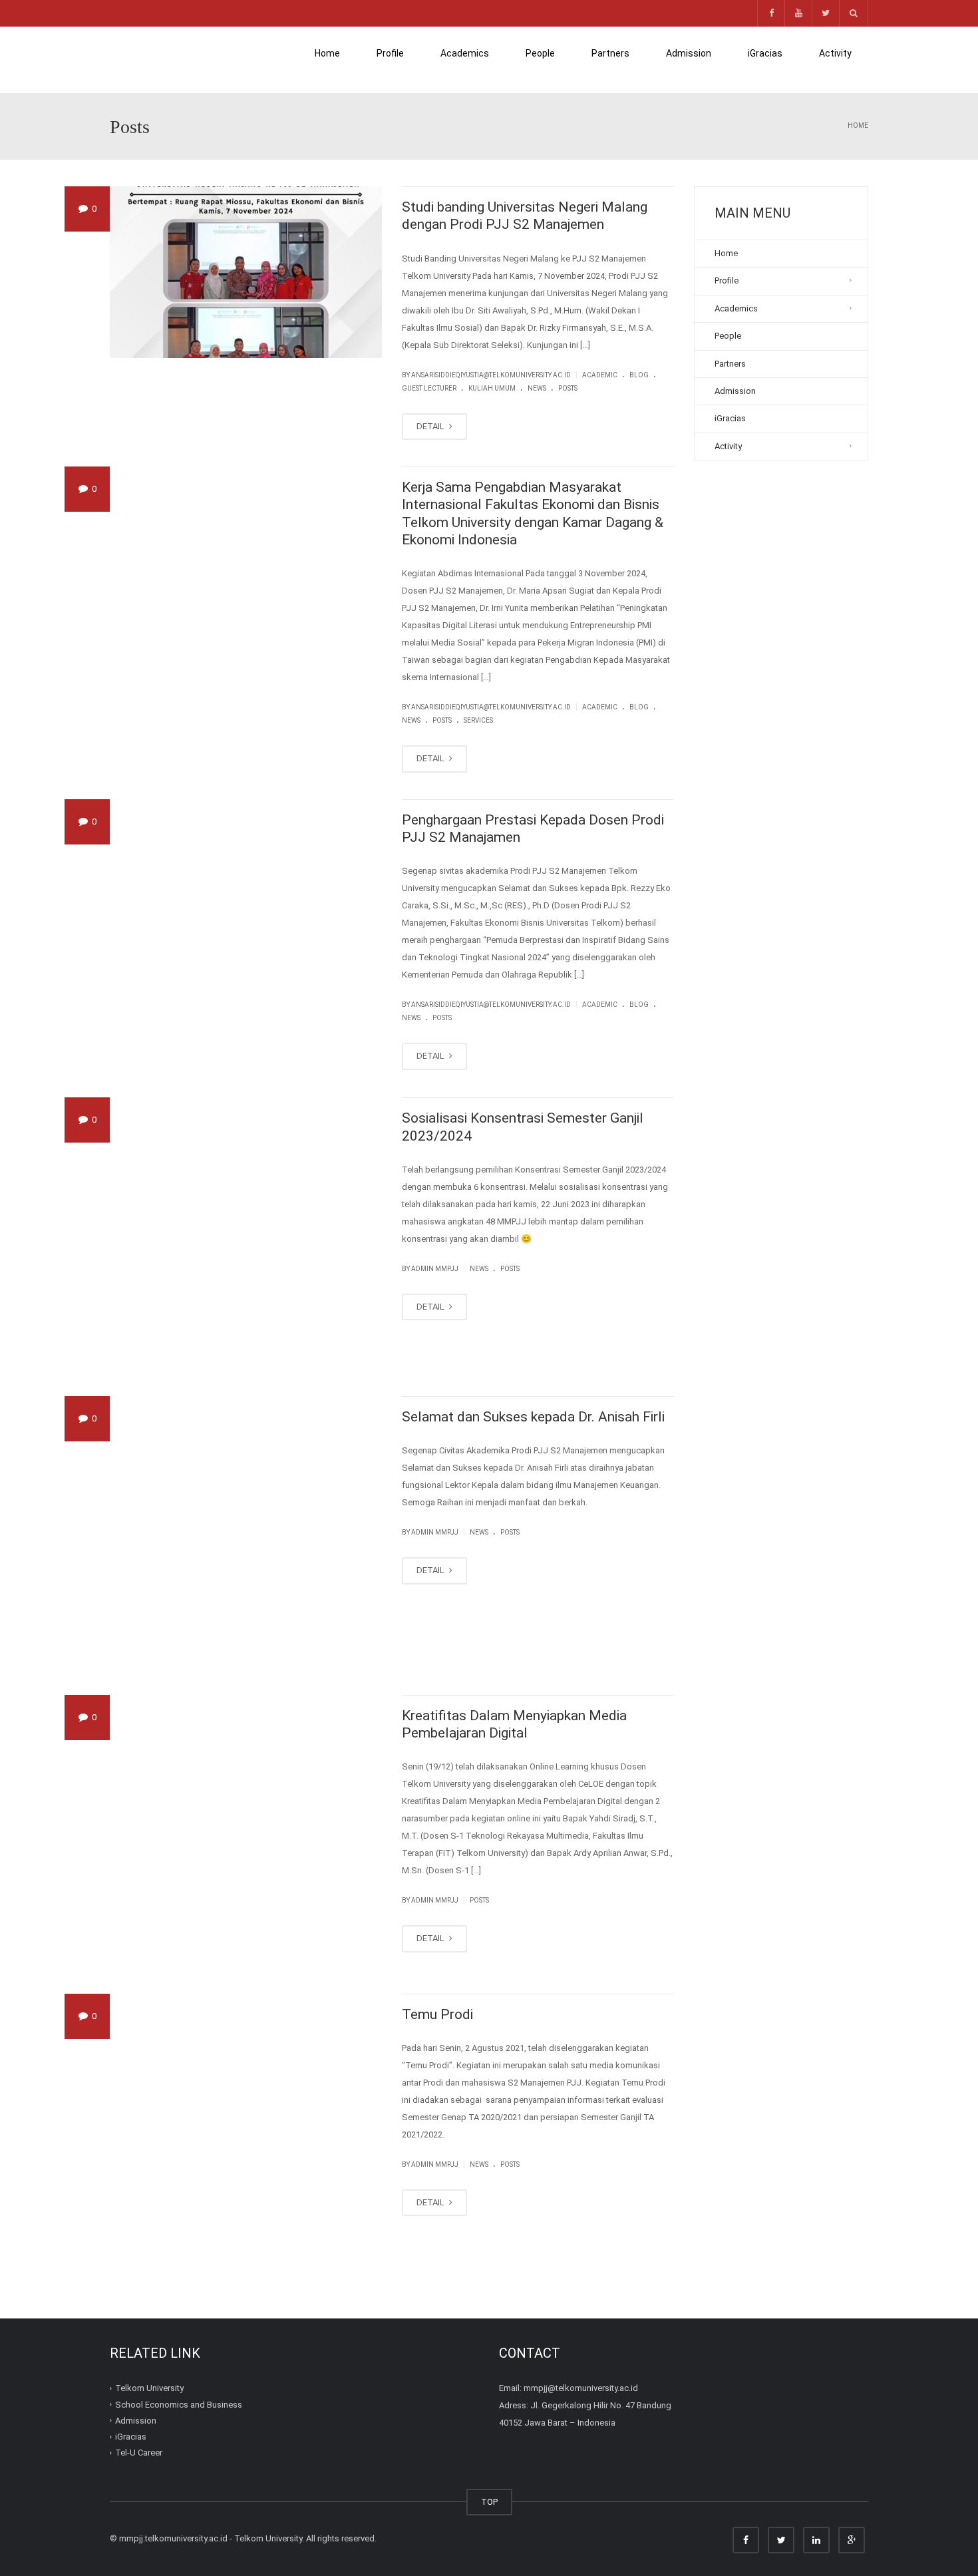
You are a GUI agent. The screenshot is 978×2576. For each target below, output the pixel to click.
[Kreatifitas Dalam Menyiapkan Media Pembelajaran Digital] (246, 1831)
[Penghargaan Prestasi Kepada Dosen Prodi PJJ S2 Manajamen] (246, 935)
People (540, 53)
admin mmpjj (435, 1269)
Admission (689, 60)
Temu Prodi (437, 2014)
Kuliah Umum (492, 388)
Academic (600, 375)
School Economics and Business (179, 2404)
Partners (610, 53)
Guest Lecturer (429, 388)
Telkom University (149, 2388)
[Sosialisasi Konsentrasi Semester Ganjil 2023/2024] (246, 1233)
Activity (835, 53)
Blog (639, 375)
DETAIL (431, 426)
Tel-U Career (139, 2453)
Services (478, 720)
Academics (465, 53)
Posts (568, 388)
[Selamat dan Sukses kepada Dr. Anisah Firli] (246, 1532)
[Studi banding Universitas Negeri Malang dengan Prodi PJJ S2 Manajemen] (246, 272)
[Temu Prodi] (246, 2130)
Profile (390, 53)
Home (327, 53)
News (537, 388)
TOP (489, 2502)
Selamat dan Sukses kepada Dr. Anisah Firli (533, 1417)
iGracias (765, 53)
